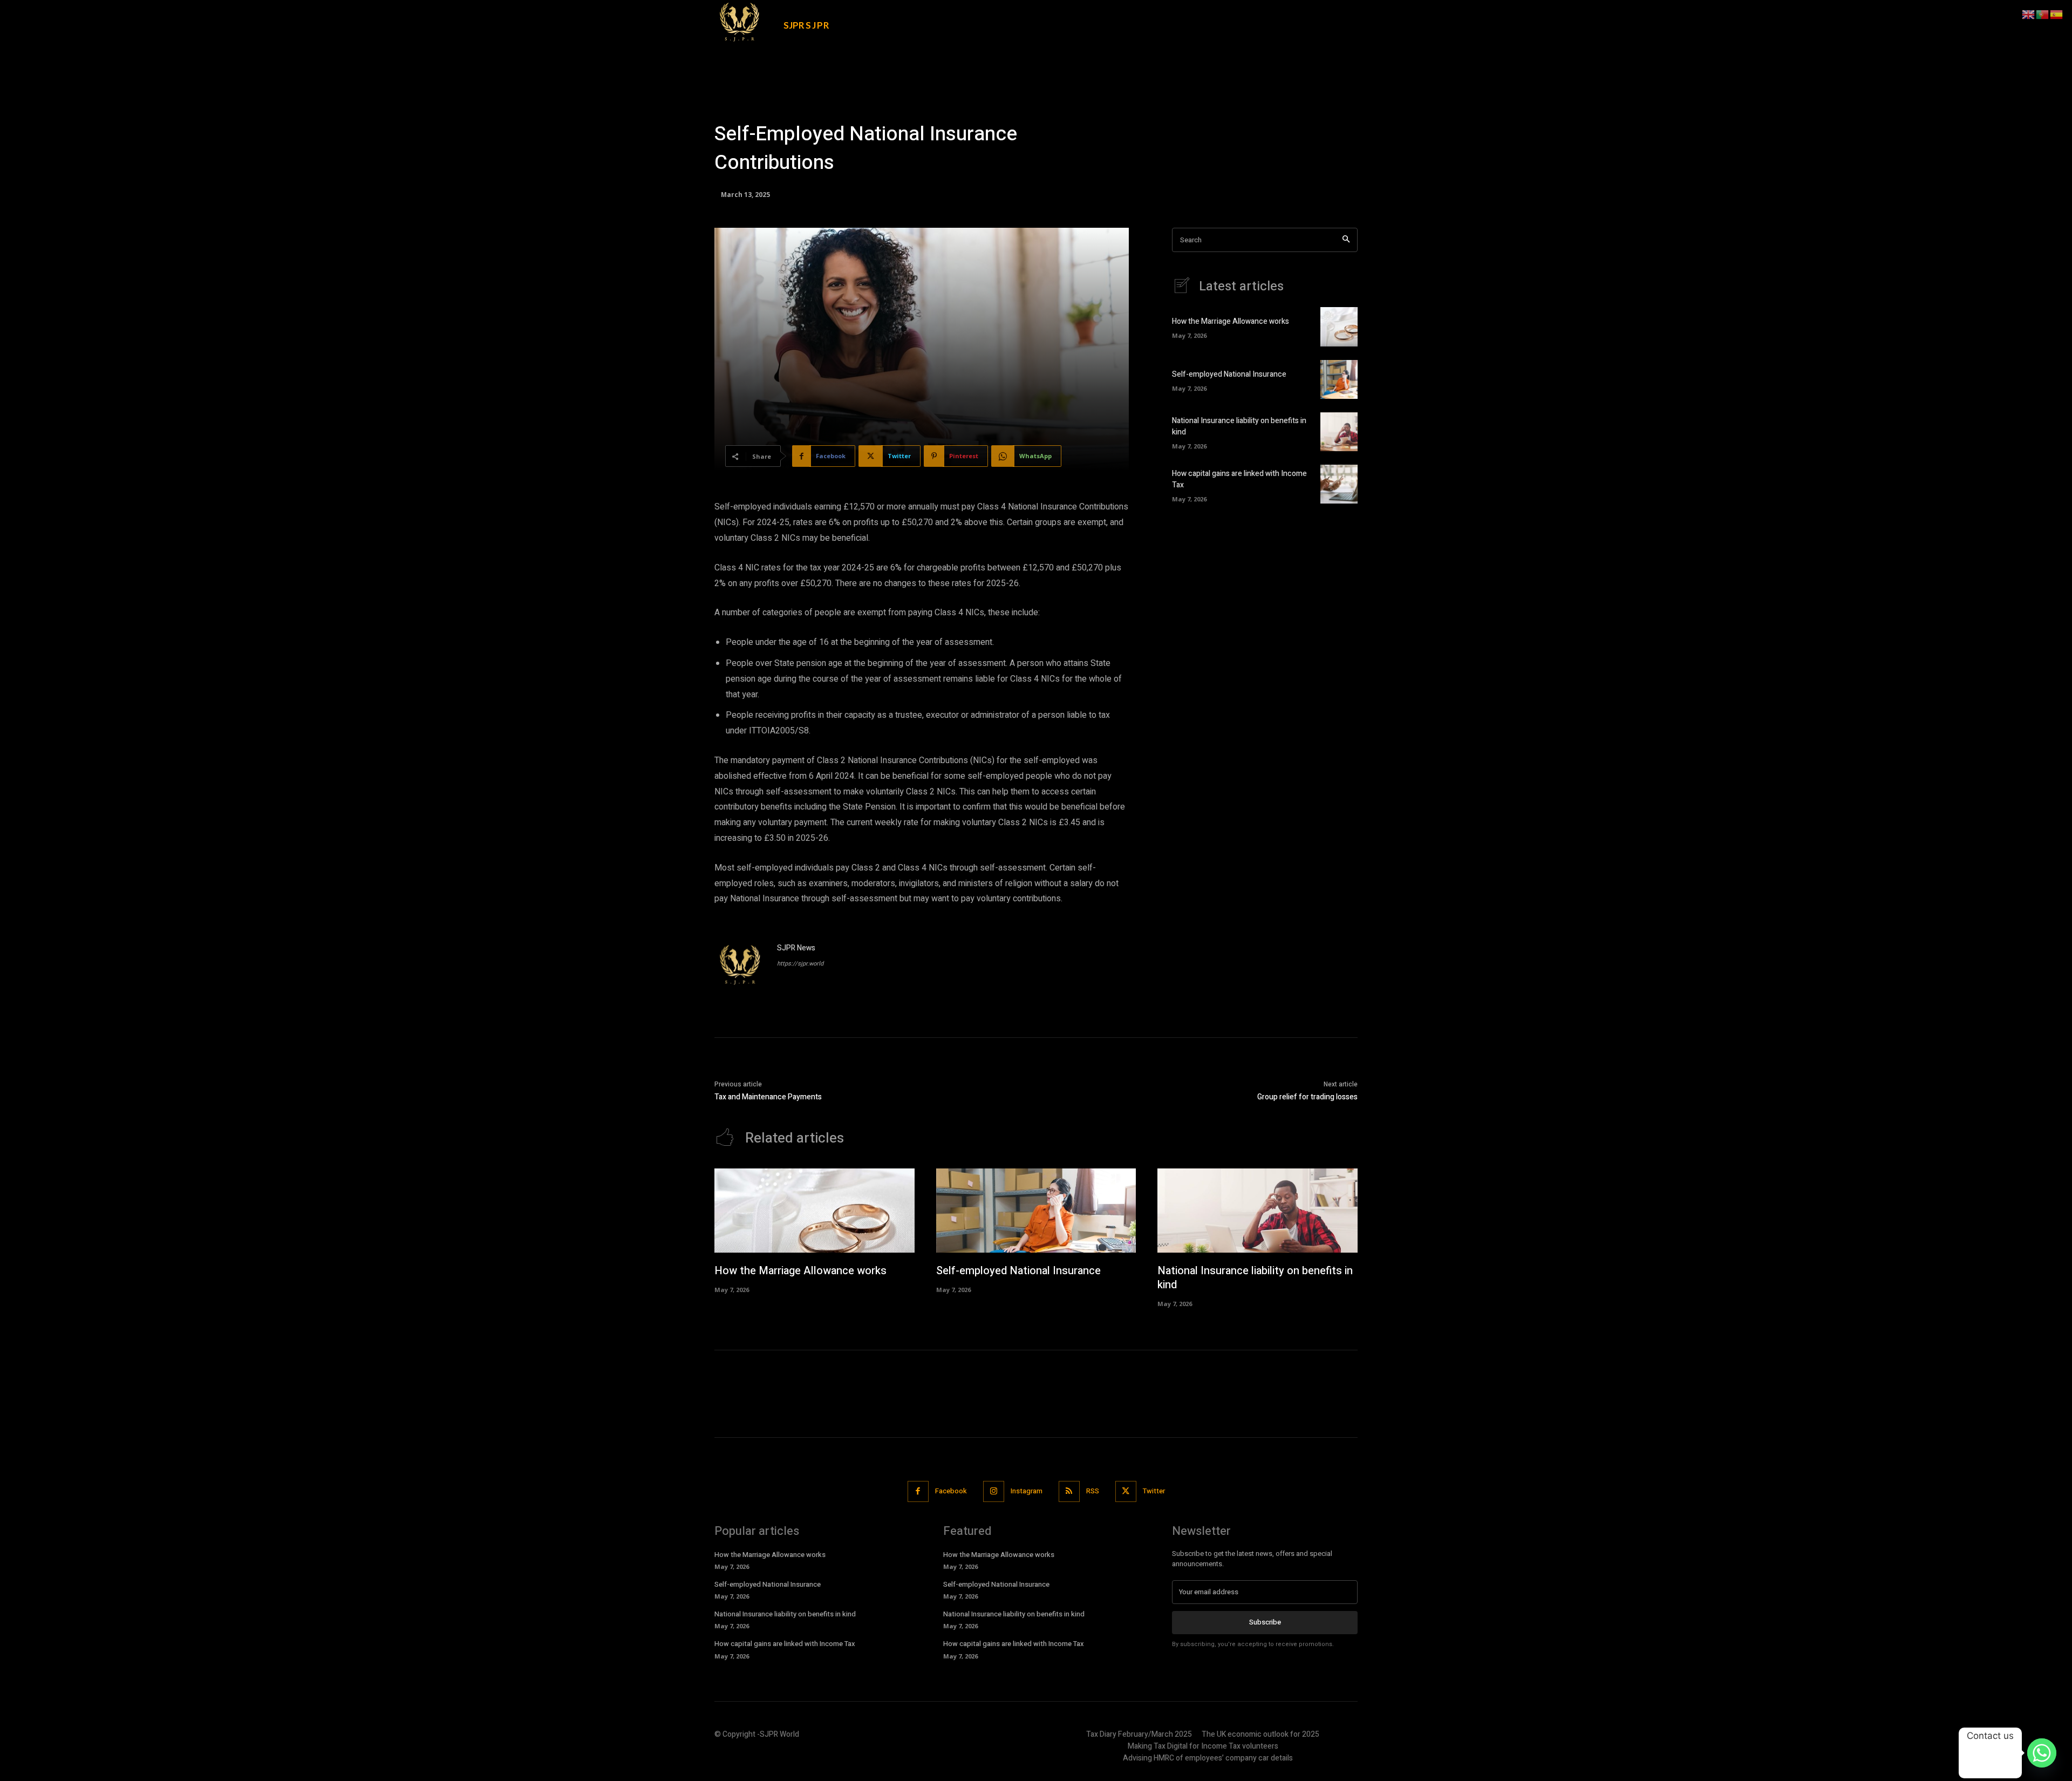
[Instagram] (994, 1491)
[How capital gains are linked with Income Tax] (1339, 484)
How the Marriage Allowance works (1231, 321)
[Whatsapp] (2042, 1753)
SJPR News (796, 948)
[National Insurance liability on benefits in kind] (1339, 432)
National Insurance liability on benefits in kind (1255, 1278)
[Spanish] (2057, 14)
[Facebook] (918, 1491)
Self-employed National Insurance (1229, 374)
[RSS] (1069, 1491)
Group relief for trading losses (1307, 1097)
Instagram (1027, 1491)
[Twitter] (1126, 1491)
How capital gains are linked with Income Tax (785, 1644)
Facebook (951, 1491)
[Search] (1346, 240)
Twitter (1154, 1491)
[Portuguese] (2043, 14)
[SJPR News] (740, 968)
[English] (2029, 14)
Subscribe (1265, 1622)
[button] (1278, 17)
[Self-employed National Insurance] (1339, 379)
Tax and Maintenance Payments (768, 1097)
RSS (1093, 1491)
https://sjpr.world (800, 964)
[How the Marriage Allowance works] (1339, 327)
